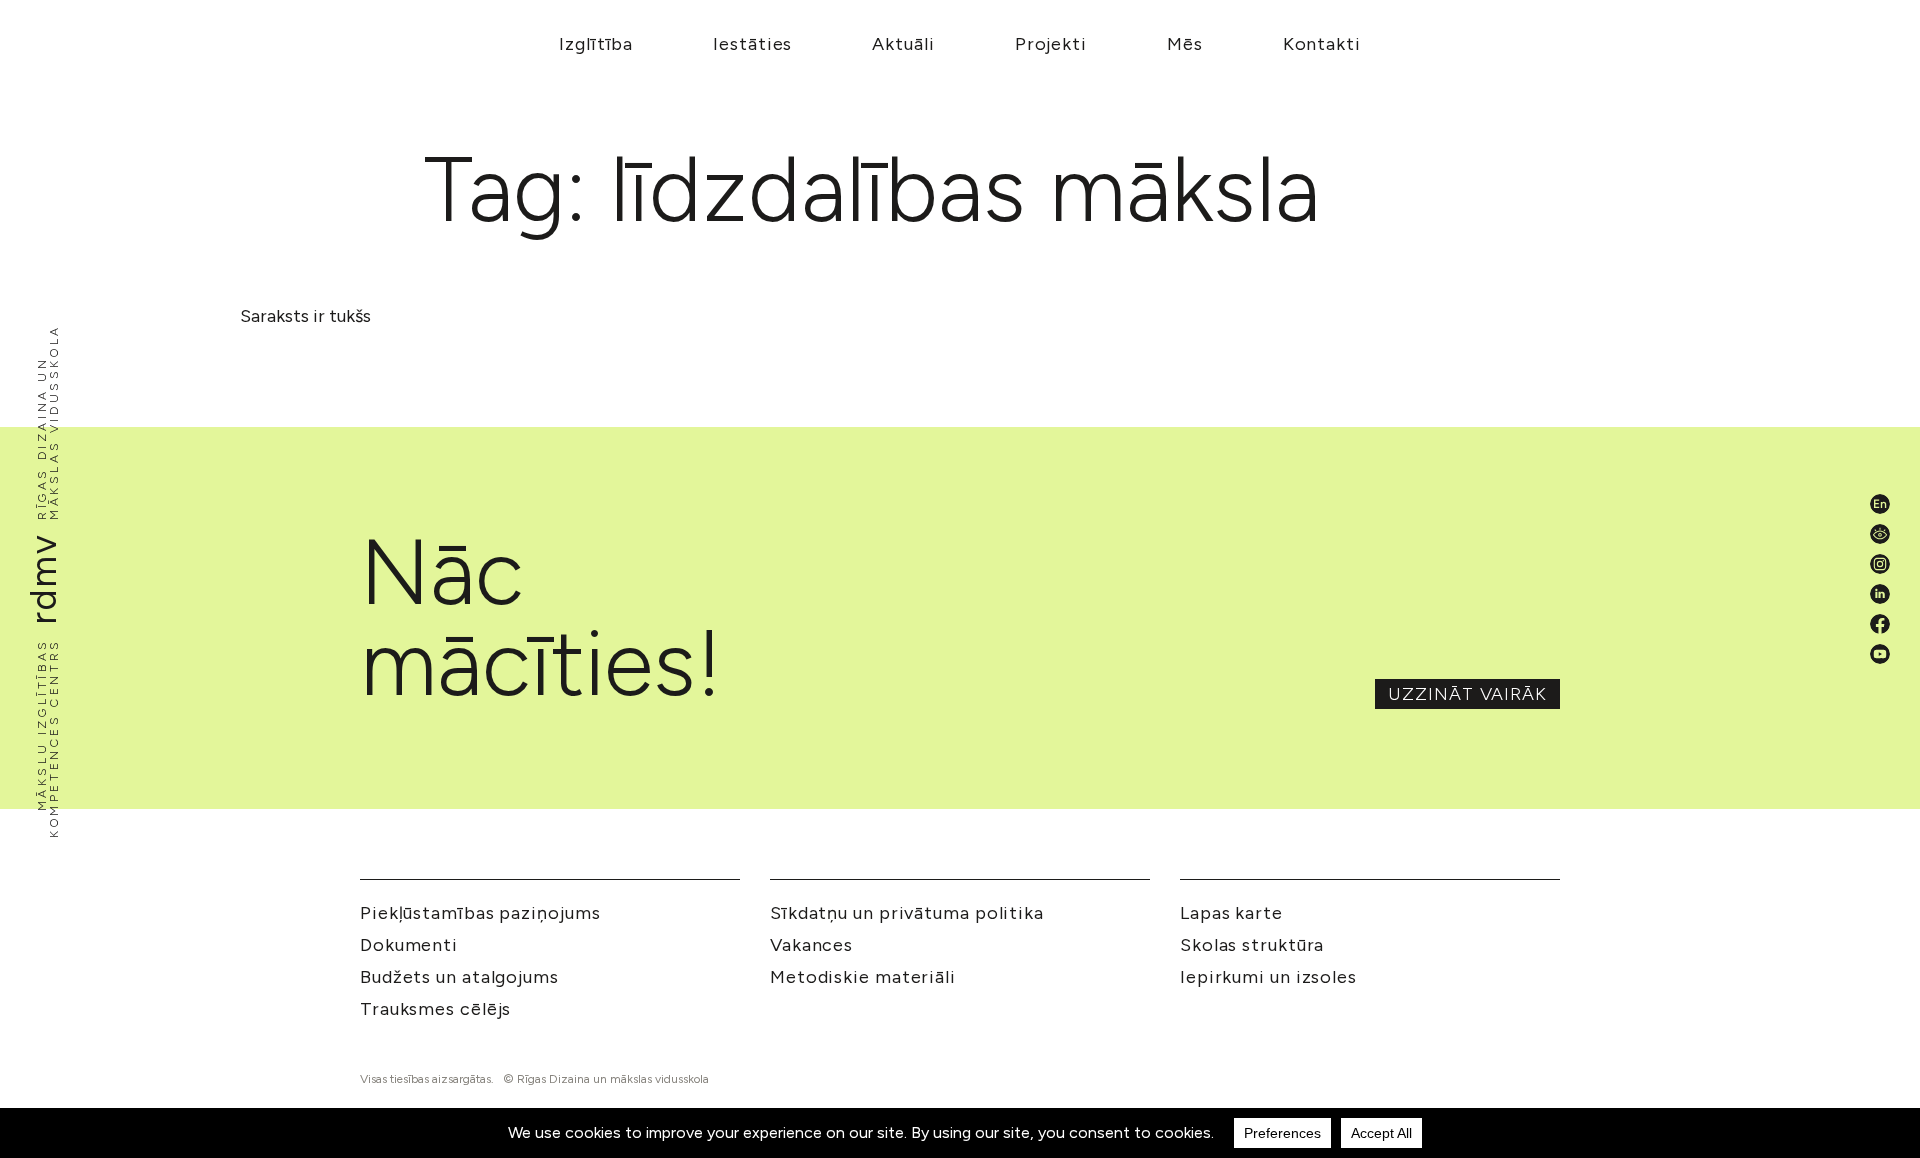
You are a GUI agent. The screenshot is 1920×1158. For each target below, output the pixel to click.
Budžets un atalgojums (459, 977)
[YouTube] (1880, 654)
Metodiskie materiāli (863, 977)
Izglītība (596, 44)
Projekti (1051, 44)
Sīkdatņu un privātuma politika (907, 913)
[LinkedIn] (1880, 594)
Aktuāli (903, 44)
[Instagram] (1880, 564)
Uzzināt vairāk (1467, 694)
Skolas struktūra (1252, 945)
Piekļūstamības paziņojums (480, 913)
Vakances (811, 945)
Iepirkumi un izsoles (1268, 977)
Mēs (1185, 44)
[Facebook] (1880, 624)
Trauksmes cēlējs (435, 1009)
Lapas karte (1231, 913)
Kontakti (1322, 44)
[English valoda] (1880, 504)
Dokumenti (409, 945)
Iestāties (752, 44)
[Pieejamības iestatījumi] (1880, 534)
